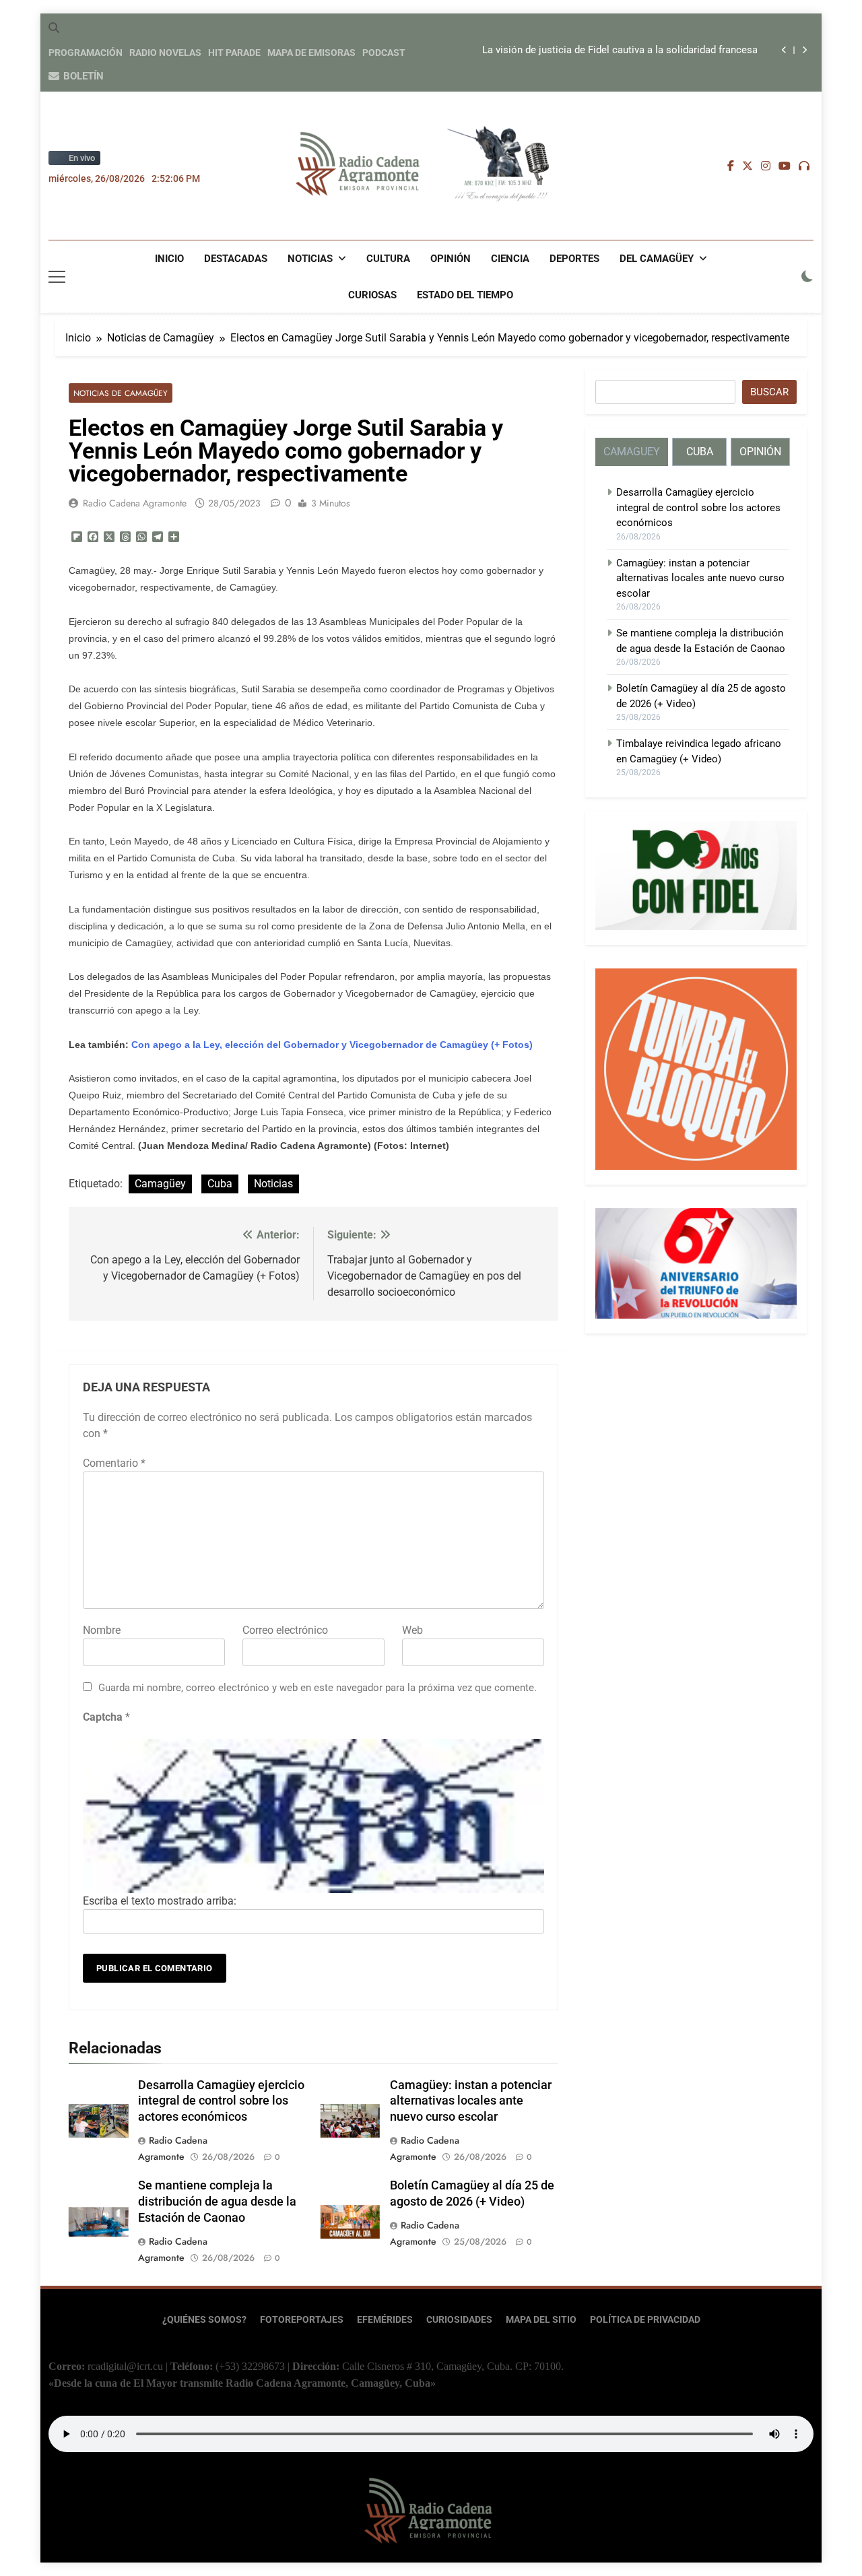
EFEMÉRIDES (385, 2320)
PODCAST (384, 53)
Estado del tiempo (465, 295)
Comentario (114, 1463)
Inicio (169, 259)
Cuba (220, 1184)
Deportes (574, 259)
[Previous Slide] (784, 50)
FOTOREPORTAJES (302, 2320)
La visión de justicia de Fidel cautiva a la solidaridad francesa (620, 51)
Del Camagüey (657, 259)
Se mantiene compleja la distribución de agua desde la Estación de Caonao (217, 2202)
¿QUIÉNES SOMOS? (204, 2320)
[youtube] (785, 166)
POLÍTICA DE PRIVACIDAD (645, 2320)
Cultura (388, 259)
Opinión (451, 259)
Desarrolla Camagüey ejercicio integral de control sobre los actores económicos (221, 2101)
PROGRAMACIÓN (86, 53)
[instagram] (766, 166)
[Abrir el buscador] (54, 28)
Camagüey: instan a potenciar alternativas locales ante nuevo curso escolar (471, 2101)
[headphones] (804, 166)
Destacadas (236, 259)
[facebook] (731, 166)
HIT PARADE (234, 53)
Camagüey (160, 1184)
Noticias (310, 259)
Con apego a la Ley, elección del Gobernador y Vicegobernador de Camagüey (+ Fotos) (332, 1045)
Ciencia (510, 259)
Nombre (102, 1630)
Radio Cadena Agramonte (135, 503)
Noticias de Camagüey (121, 393)
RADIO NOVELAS (165, 53)
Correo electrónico (285, 1630)
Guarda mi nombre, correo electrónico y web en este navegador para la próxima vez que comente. (318, 1688)
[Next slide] (804, 50)
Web (412, 1630)
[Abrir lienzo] (57, 277)
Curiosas (372, 295)
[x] (748, 166)
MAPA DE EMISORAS (311, 53)
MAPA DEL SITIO (541, 2320)
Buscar (769, 392)
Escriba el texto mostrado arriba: (160, 1901)
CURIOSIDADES (459, 2320)
